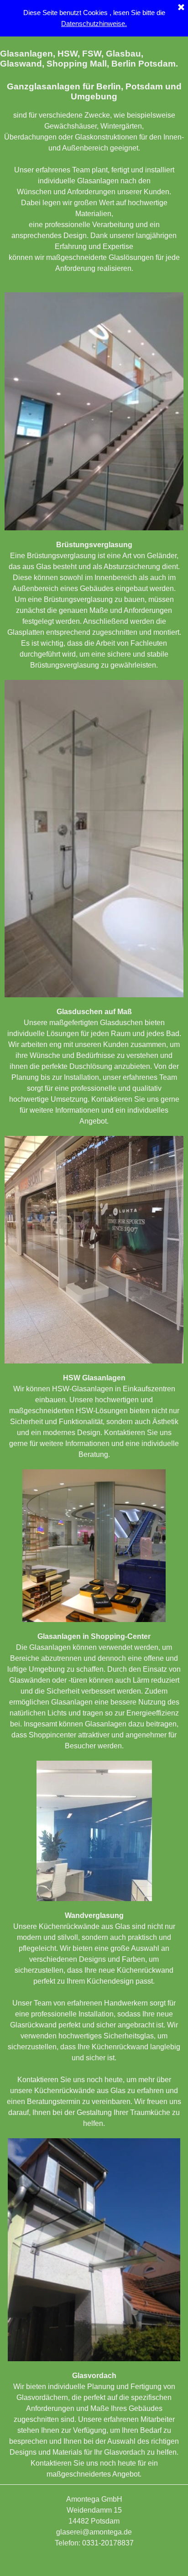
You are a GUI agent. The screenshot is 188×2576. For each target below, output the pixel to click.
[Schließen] (181, 8)
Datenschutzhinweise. (94, 24)
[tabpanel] (94, 173)
